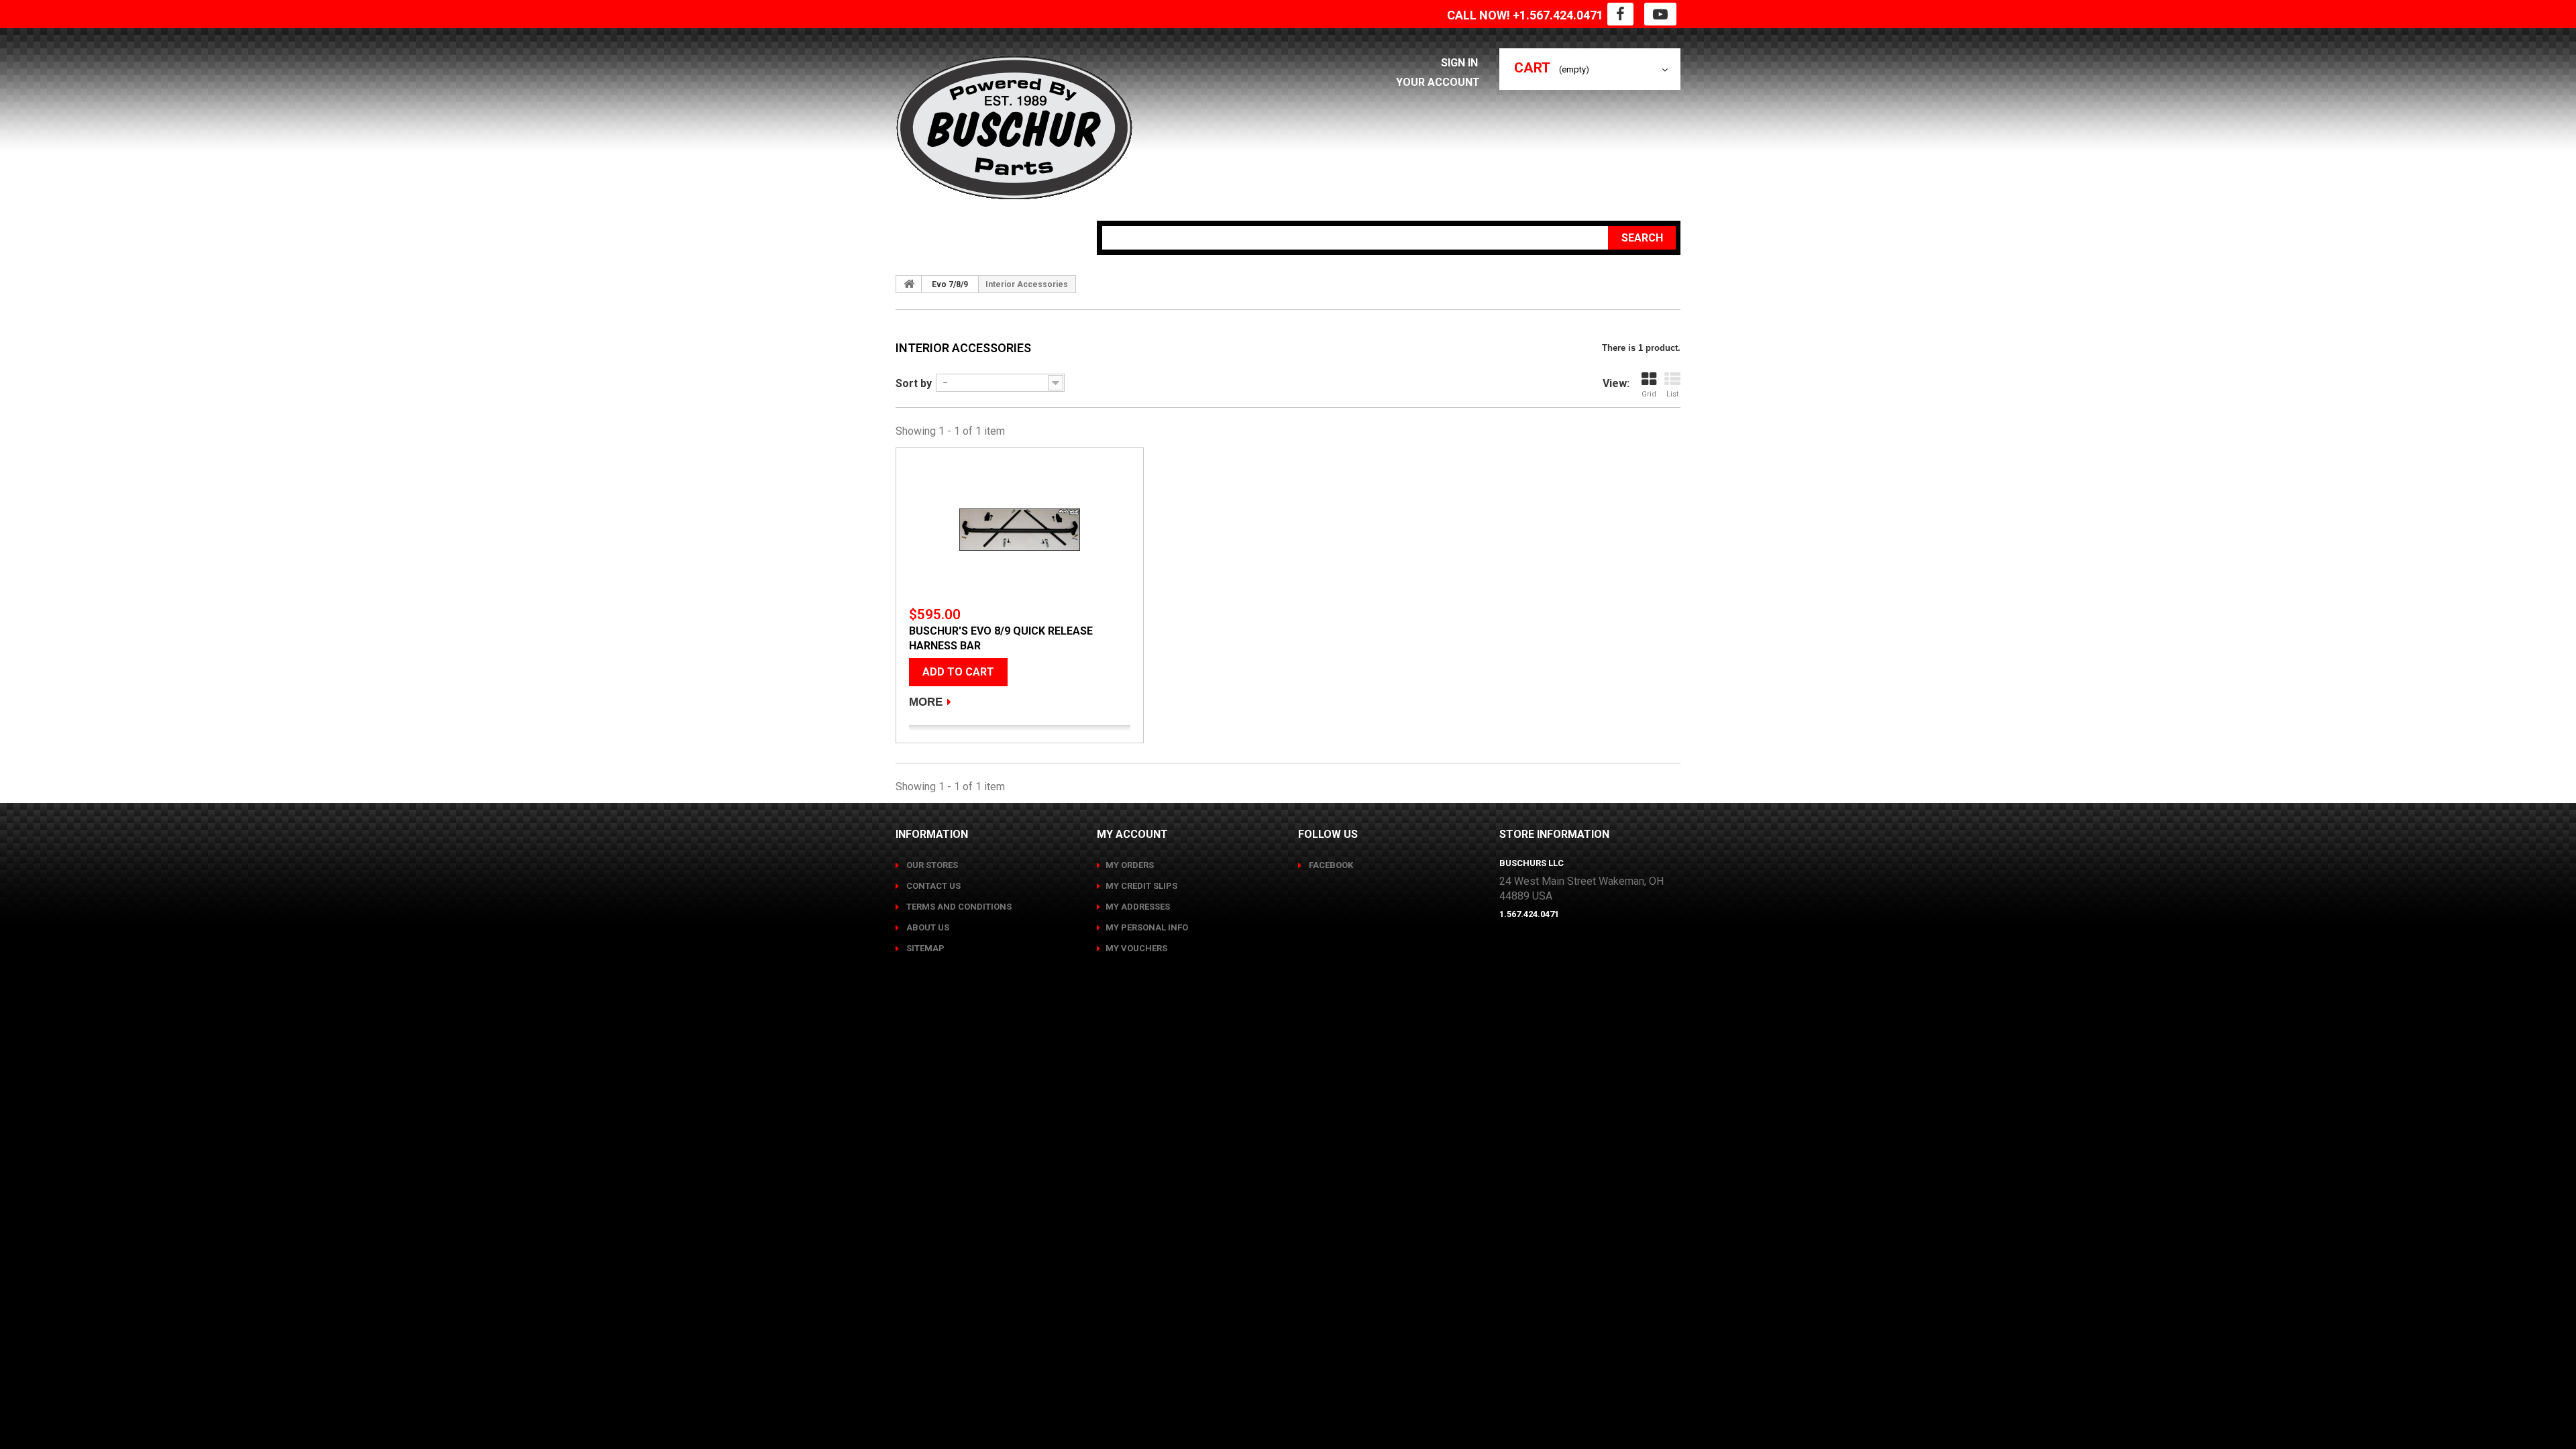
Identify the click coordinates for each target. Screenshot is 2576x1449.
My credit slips (1141, 886)
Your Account (1438, 82)
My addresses (1138, 907)
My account (1132, 834)
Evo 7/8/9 (950, 284)
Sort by (914, 383)
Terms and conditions (958, 907)
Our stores (931, 865)
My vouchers (1136, 948)
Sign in (1461, 63)
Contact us (932, 886)
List (1672, 394)
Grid (1649, 394)
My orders (1130, 865)
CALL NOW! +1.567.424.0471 (1525, 15)
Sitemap (924, 948)
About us (927, 927)
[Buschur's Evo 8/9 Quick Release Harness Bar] (1020, 530)
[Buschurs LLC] (1014, 128)
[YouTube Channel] (1660, 14)
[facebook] (1620, 14)
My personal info (1147, 927)
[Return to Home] (909, 284)
